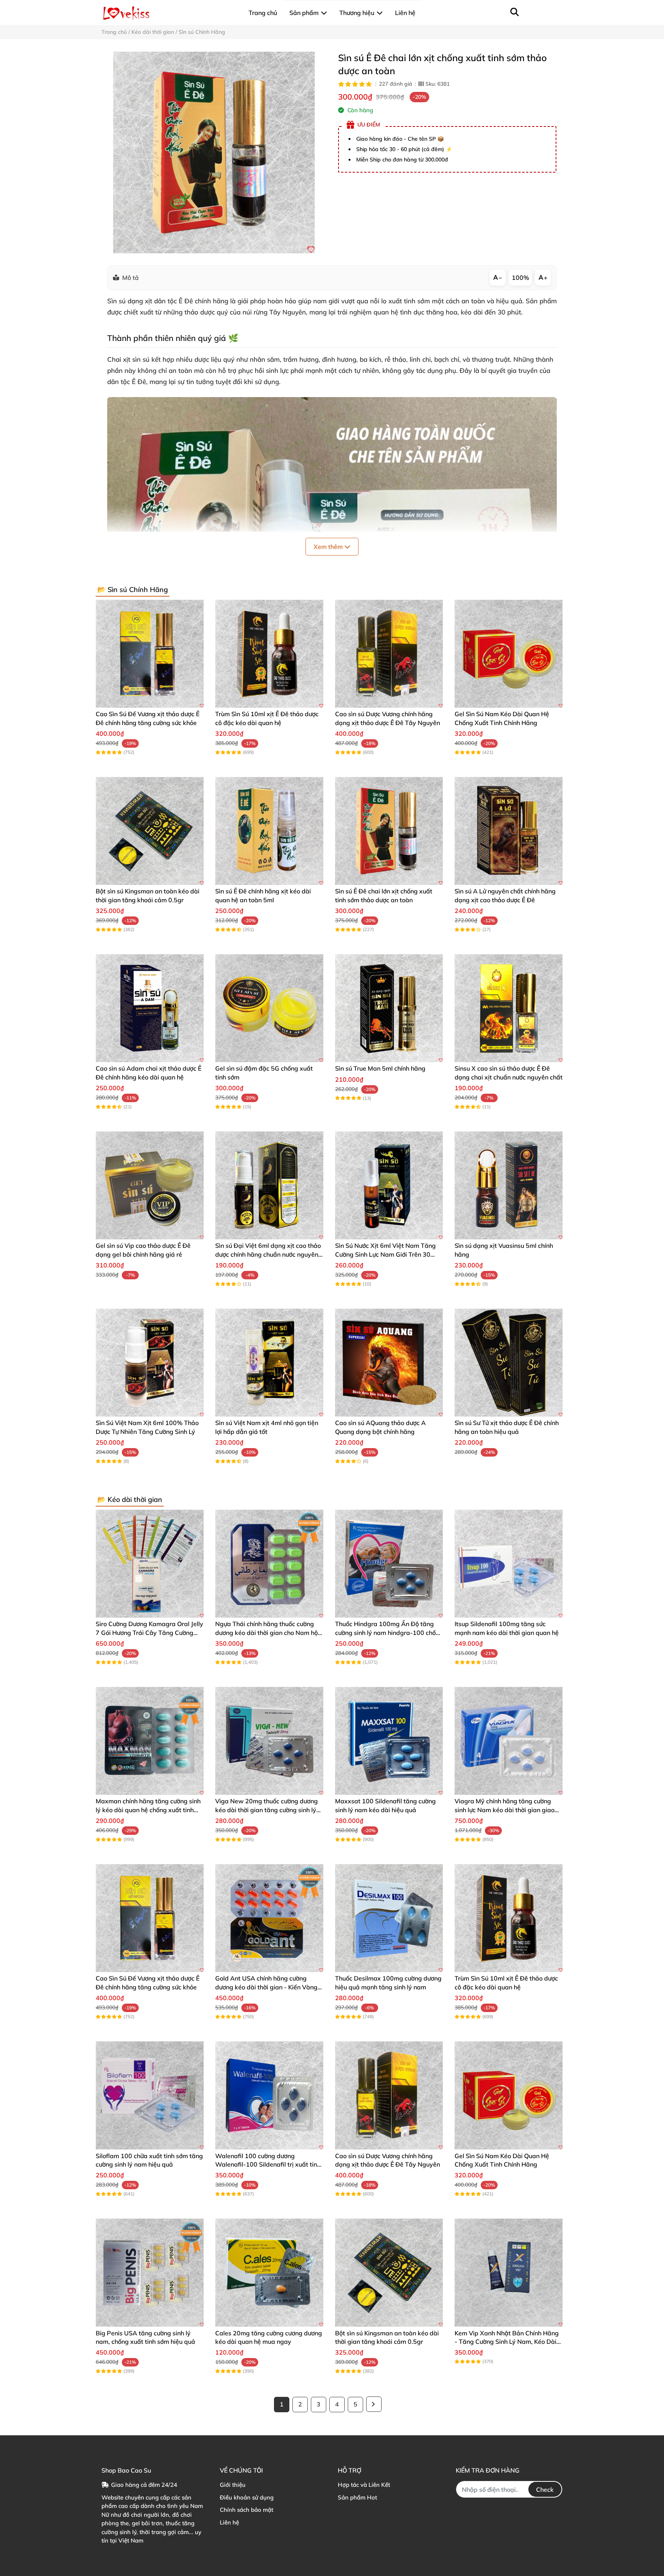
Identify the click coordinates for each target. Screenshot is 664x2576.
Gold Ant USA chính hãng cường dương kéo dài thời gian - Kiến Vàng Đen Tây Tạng (266, 1987)
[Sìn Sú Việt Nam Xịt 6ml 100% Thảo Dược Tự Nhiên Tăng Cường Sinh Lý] (150, 1363)
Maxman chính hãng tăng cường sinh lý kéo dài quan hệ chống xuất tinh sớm (148, 1810)
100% (520, 278)
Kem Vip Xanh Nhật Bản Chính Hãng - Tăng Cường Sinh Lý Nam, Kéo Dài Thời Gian (507, 2342)
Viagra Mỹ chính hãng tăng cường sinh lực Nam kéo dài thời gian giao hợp (505, 1810)
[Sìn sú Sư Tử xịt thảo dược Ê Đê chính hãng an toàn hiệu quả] (509, 1363)
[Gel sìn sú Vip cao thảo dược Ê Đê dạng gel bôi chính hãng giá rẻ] (150, 1185)
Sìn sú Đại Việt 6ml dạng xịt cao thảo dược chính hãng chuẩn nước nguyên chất (268, 1254)
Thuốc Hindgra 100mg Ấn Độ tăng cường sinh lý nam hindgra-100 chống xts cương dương (389, 1632)
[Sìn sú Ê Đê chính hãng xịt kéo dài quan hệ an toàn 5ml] (269, 831)
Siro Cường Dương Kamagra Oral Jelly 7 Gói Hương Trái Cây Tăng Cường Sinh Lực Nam (149, 1632)
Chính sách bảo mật (247, 2510)
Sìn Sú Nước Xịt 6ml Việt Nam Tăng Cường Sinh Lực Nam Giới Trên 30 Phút (385, 1254)
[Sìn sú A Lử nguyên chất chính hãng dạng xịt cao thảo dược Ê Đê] (509, 831)
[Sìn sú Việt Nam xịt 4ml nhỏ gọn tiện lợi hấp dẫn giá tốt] (269, 1363)
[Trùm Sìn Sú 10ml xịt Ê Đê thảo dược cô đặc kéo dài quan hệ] (269, 654)
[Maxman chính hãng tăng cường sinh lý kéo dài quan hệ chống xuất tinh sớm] (150, 1741)
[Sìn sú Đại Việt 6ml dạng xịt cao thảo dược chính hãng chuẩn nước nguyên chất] (269, 1185)
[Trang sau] (374, 2404)
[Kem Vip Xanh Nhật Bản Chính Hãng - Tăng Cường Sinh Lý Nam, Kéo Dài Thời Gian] (509, 2273)
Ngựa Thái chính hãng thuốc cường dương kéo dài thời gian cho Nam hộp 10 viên (268, 1632)
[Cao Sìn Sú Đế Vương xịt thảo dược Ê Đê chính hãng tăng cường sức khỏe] (150, 654)
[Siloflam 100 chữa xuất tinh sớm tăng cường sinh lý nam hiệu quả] (150, 2095)
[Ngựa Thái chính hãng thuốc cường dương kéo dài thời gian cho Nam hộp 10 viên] (269, 1564)
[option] (214, 152)
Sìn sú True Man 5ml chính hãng (380, 1068)
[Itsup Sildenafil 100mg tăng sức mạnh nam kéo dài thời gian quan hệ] (509, 1564)
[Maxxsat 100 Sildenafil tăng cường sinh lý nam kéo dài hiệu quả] (389, 1741)
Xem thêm (329, 547)
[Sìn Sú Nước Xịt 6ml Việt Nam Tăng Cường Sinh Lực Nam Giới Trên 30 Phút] (389, 1185)
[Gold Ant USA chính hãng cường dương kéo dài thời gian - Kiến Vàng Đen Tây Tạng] (269, 1918)
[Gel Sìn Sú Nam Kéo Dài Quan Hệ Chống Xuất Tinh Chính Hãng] (509, 654)
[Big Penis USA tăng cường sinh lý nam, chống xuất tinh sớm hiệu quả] (150, 2273)
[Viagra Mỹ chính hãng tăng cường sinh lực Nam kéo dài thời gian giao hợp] (509, 1741)
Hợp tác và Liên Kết (364, 2485)
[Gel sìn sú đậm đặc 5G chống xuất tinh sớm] (269, 1008)
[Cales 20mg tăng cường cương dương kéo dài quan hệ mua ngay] (269, 2273)
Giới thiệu (233, 2485)
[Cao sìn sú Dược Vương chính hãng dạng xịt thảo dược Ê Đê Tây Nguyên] (389, 654)
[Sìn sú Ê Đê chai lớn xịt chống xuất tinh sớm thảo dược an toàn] (214, 152)
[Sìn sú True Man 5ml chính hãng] (389, 1008)
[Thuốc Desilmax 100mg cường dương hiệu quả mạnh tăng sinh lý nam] (389, 1918)
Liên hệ (229, 2522)
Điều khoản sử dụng (247, 2497)
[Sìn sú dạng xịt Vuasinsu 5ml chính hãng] (509, 1185)
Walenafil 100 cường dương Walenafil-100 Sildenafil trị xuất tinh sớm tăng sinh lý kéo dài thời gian (268, 2164)
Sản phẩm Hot (357, 2497)
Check (545, 2490)
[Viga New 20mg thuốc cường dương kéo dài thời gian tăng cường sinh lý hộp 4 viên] (269, 1741)
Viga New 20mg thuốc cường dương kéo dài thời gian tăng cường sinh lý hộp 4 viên (266, 1810)
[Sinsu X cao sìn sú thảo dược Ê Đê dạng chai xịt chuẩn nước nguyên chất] (509, 1008)
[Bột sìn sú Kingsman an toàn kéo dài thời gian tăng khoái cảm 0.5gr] (150, 831)
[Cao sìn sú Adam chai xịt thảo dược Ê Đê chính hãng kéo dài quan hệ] (150, 1008)
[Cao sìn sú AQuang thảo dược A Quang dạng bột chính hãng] (389, 1363)
